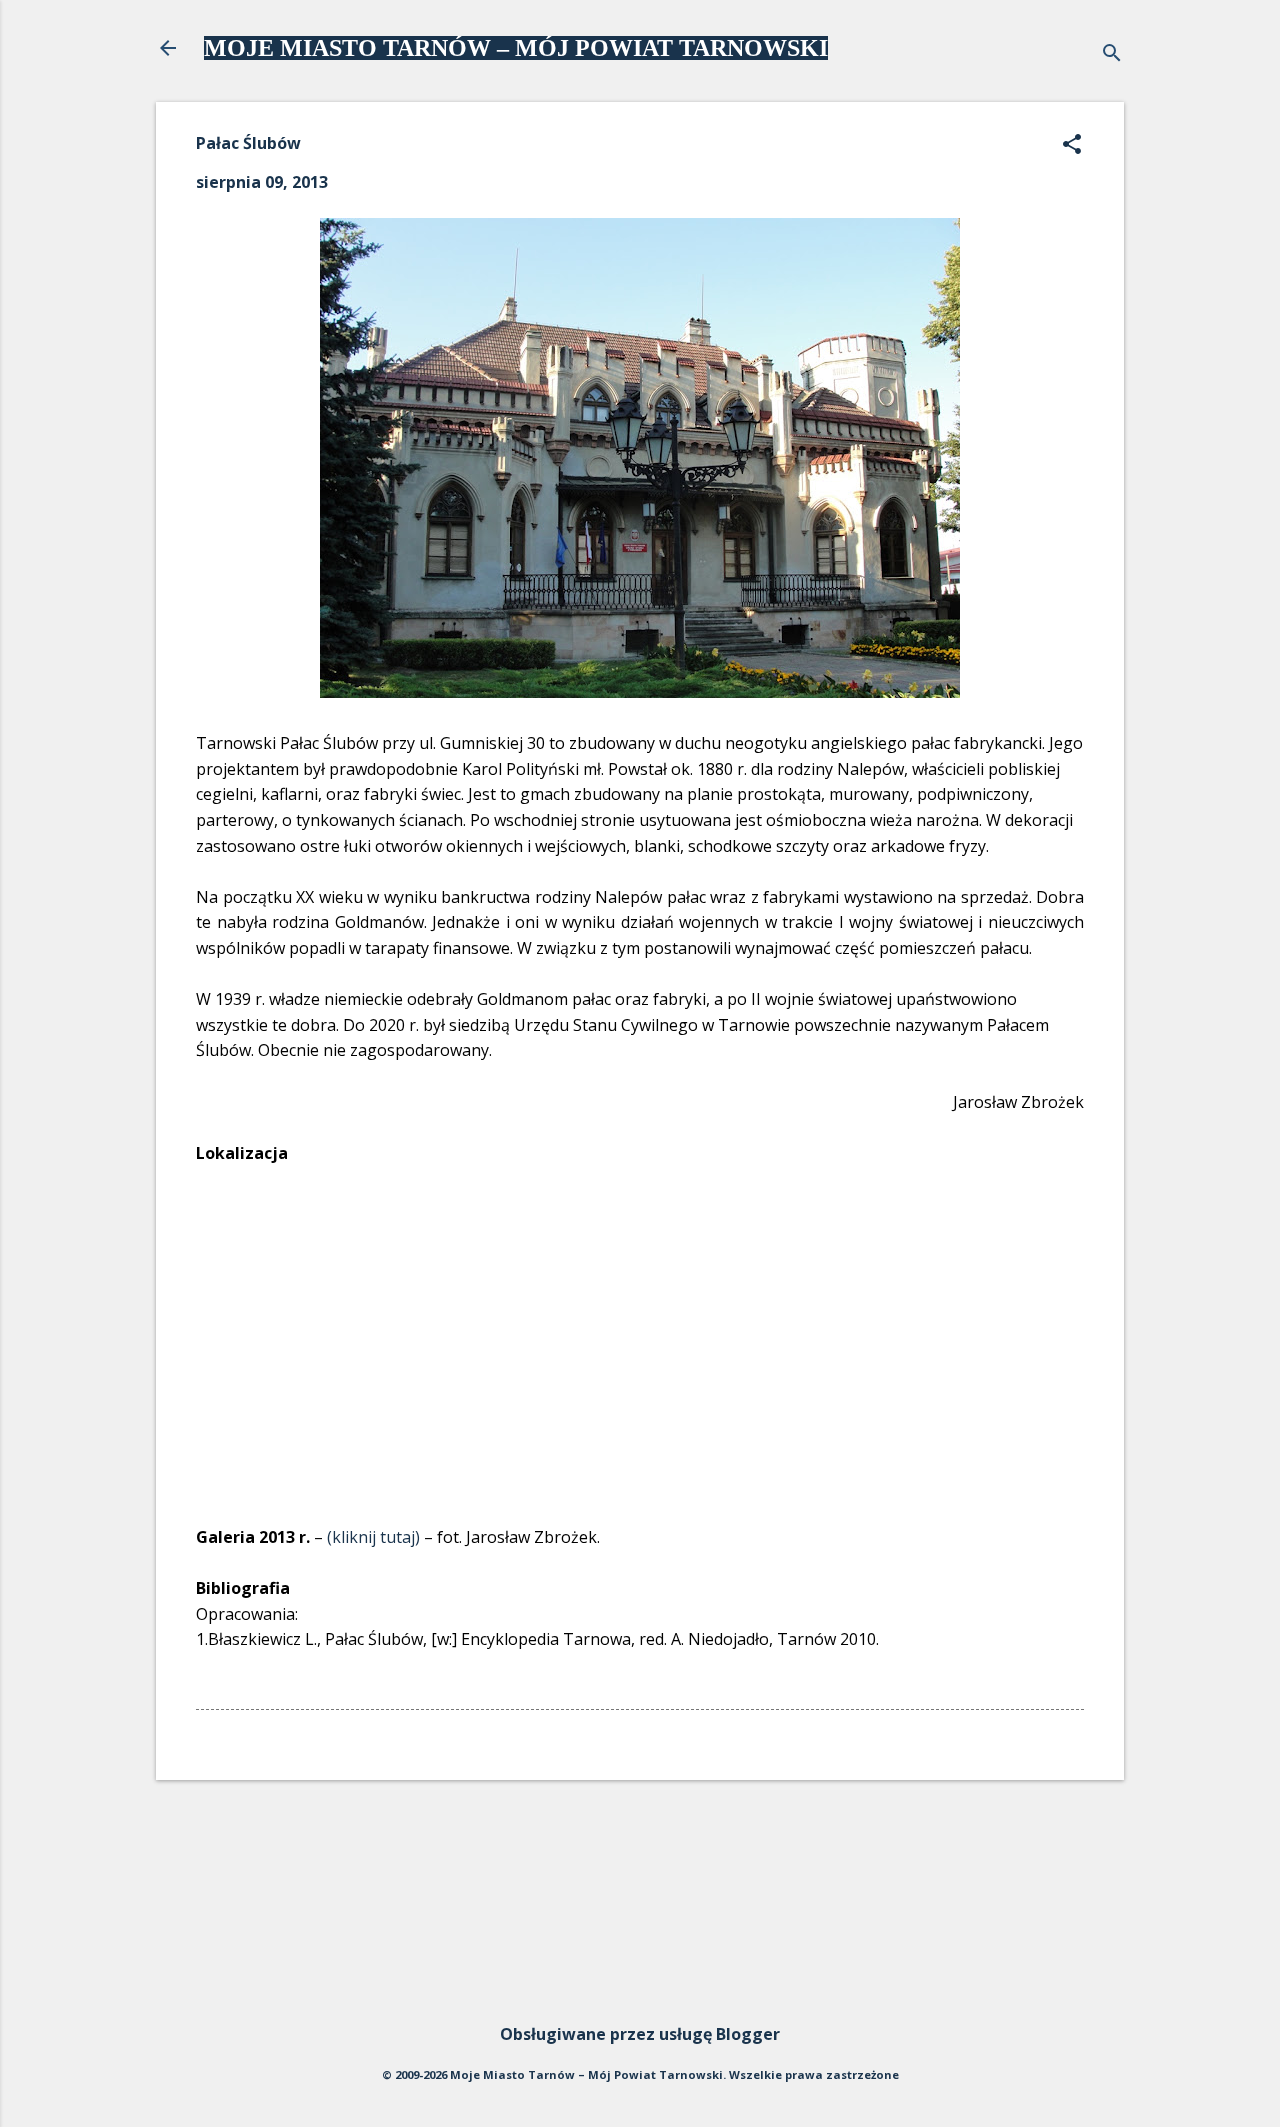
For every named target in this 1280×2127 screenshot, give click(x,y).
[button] (1072, 145)
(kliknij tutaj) (373, 1537)
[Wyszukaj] (1112, 54)
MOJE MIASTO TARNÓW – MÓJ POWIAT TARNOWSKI (516, 48)
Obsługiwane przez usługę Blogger (640, 2034)
